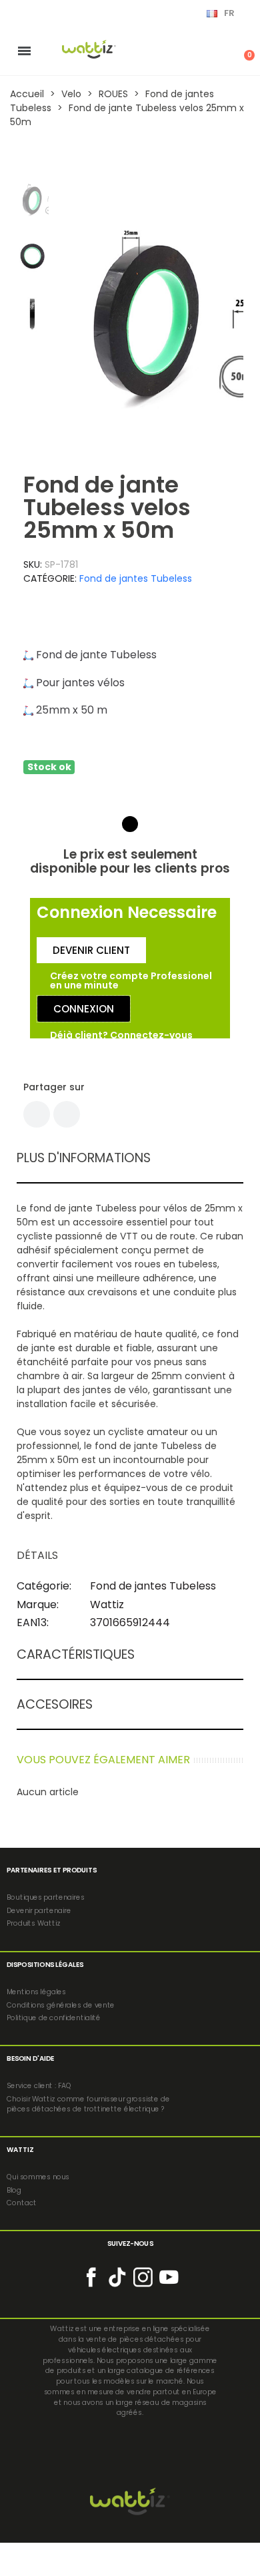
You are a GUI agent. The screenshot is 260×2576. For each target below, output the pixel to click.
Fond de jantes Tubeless (136, 578)
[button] (70, 314)
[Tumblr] (67, 1114)
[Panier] (242, 51)
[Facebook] (37, 1114)
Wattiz (107, 1605)
